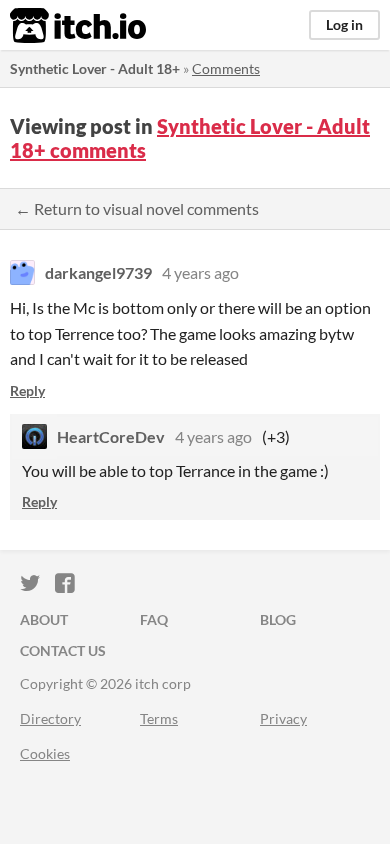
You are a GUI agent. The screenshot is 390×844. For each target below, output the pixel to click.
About (44, 619)
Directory (50, 718)
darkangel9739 (98, 272)
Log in (344, 24)
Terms (159, 718)
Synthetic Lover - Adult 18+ (95, 68)
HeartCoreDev (111, 436)
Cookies (45, 753)
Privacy (283, 718)
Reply (27, 390)
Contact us (63, 650)
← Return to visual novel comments (137, 208)
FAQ (154, 619)
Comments (226, 68)
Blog (278, 619)
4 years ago (200, 272)
